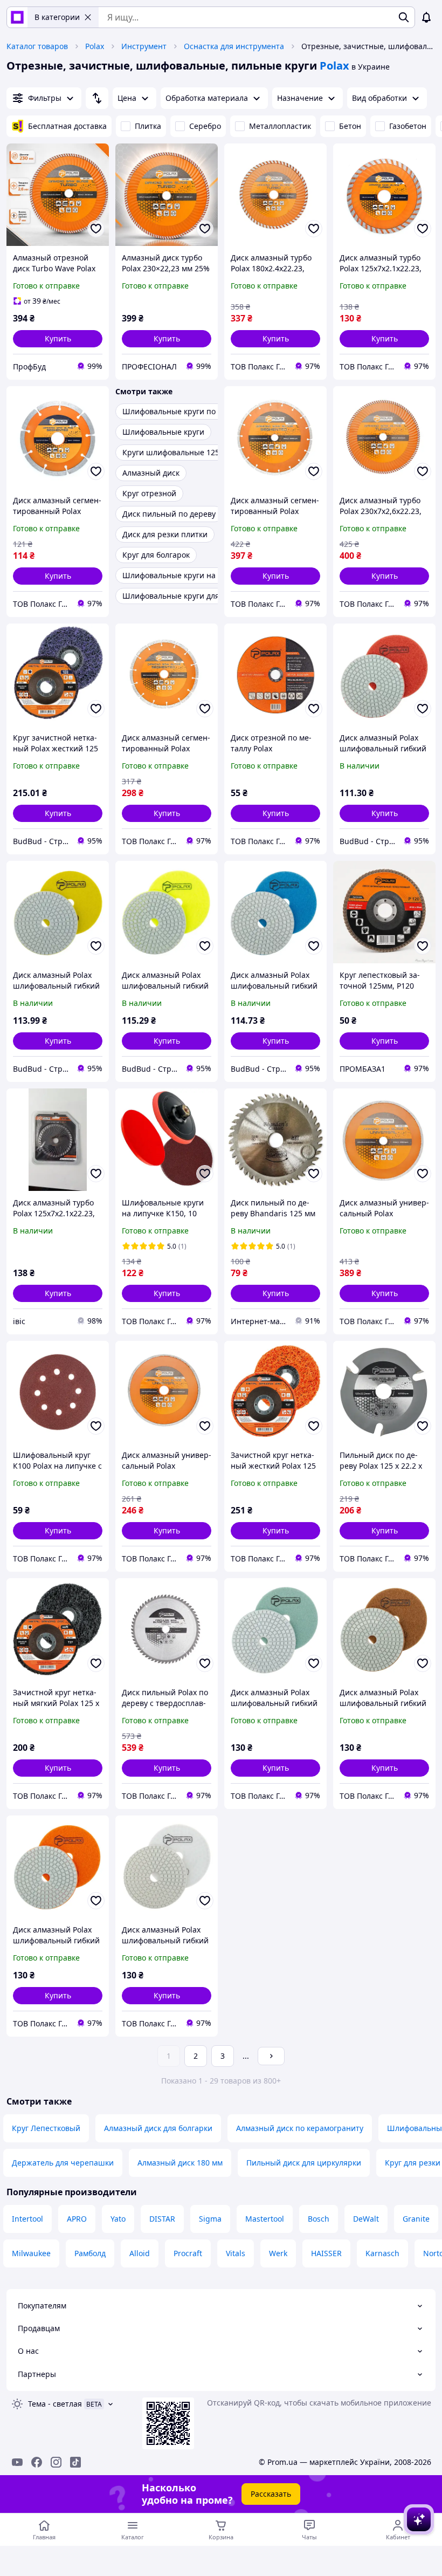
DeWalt (366, 2219)
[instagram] (56, 2462)
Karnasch (382, 2253)
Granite (416, 2219)
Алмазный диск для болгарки (158, 2128)
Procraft (188, 2253)
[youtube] (17, 2462)
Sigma (210, 2219)
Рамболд (90, 2253)
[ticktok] (75, 2462)
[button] (58, 339)
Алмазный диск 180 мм (180, 2163)
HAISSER (326, 2253)
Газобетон (408, 126)
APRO (77, 2219)
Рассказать (271, 2494)
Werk (278, 2253)
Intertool (27, 2219)
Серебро (205, 126)
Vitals (236, 2253)
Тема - (55, 2404)
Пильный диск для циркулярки (304, 2163)
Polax (95, 46)
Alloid (140, 2253)
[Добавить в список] (96, 229)
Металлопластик (280, 126)
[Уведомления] (426, 17)
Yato (118, 2219)
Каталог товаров (37, 46)
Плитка (148, 126)
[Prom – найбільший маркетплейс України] (17, 17)
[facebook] (37, 2462)
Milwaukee (31, 2253)
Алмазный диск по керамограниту (300, 2128)
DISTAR (162, 2219)
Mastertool (265, 2219)
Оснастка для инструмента (234, 46)
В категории (57, 17)
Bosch (319, 2219)
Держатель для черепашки (63, 2163)
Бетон (350, 126)
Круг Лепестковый (46, 2128)
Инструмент (144, 46)
